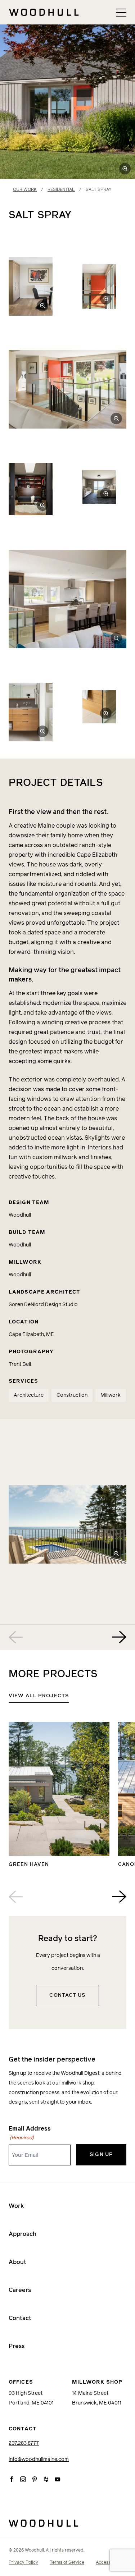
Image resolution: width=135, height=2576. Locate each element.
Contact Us (67, 1995)
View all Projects (39, 1696)
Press (17, 2346)
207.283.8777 (24, 2443)
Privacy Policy (23, 2563)
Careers (20, 2290)
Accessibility (109, 2563)
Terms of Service (67, 2563)
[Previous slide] (16, 1637)
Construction (72, 1395)
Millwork (111, 1395)
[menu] (121, 12)
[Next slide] (119, 1637)
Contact (20, 2318)
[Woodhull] (67, 2523)
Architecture (29, 1395)
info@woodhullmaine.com (39, 2460)
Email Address (30, 2133)
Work (16, 2206)
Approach (22, 2234)
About (17, 2262)
